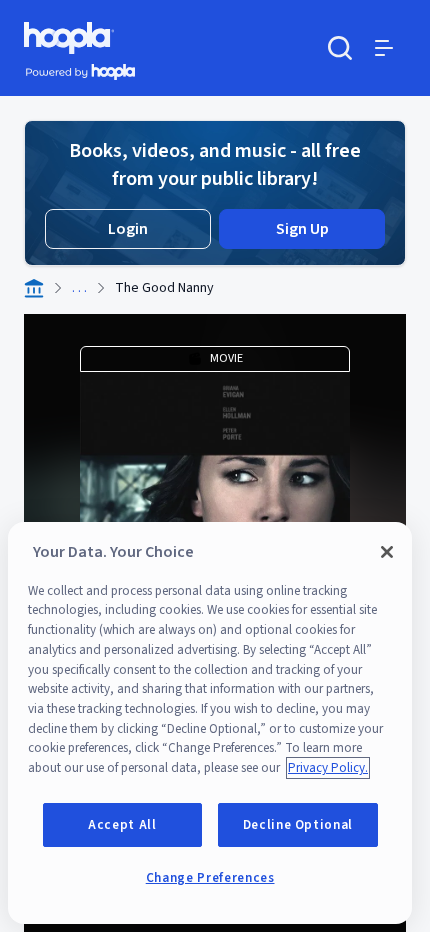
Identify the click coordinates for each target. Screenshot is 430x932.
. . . (79, 288)
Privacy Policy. (328, 768)
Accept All (122, 825)
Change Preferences (210, 878)
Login (128, 229)
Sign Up (302, 229)
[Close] (387, 552)
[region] (210, 723)
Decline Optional (298, 825)
